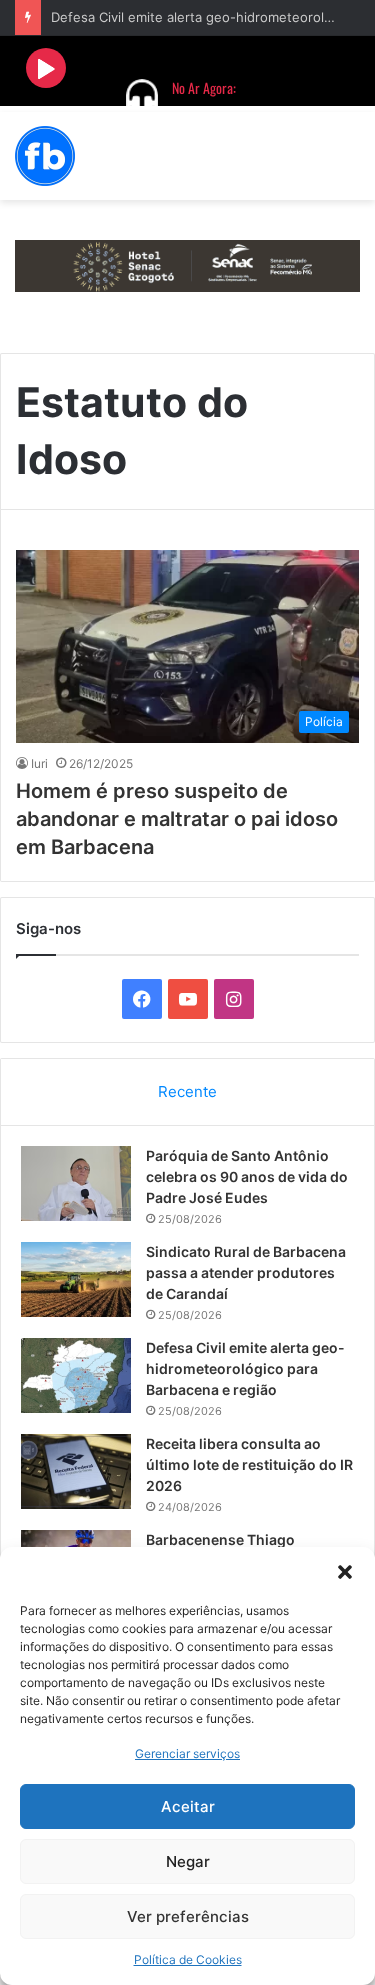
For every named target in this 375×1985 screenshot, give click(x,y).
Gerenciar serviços (187, 1753)
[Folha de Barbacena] (45, 156)
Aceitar (188, 1806)
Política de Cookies (188, 1959)
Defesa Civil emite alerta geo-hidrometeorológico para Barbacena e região (245, 1368)
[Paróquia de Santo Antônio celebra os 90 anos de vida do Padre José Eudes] (76, 1183)
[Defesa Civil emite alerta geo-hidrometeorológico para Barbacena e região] (76, 1375)
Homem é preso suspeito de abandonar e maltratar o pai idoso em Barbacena (177, 819)
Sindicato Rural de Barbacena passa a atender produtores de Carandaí (246, 1272)
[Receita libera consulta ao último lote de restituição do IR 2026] (76, 1471)
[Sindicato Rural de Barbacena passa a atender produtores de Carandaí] (76, 1279)
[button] (345, 1572)
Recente (187, 1091)
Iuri (39, 763)
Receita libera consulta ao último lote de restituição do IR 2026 (249, 1464)
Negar (188, 1861)
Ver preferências (188, 1916)
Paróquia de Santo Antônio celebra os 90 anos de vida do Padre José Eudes (247, 1176)
